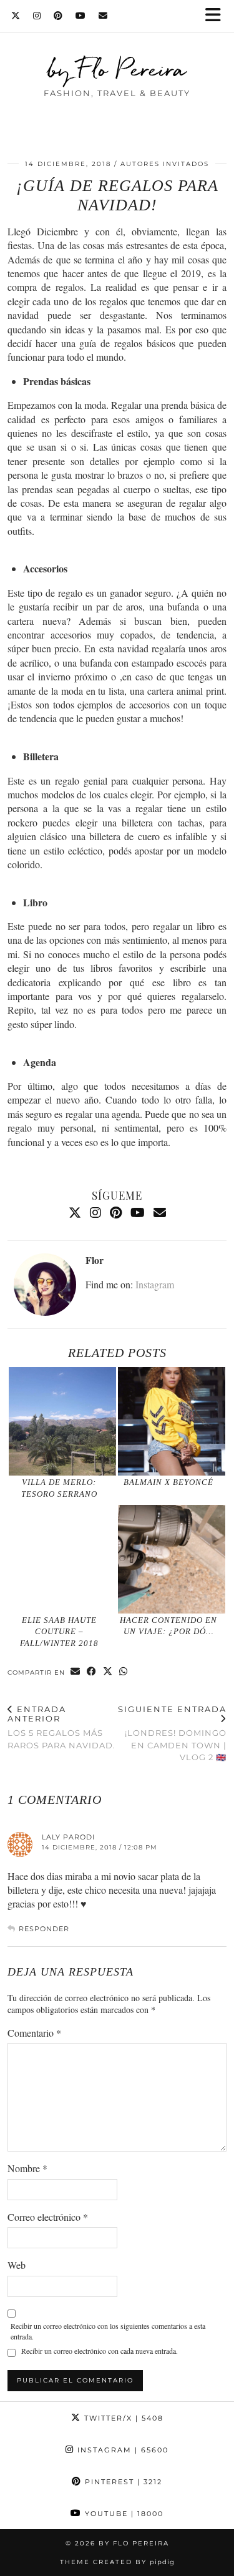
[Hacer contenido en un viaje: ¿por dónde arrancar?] (172, 1559)
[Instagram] (37, 16)
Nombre (27, 2168)
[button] (217, 16)
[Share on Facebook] (92, 1672)
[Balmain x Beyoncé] (172, 1421)
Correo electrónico (48, 2217)
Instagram (155, 1284)
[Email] (103, 16)
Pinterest (122, 2482)
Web (17, 2265)
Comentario (34, 2033)
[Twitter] (16, 16)
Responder (44, 1929)
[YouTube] (81, 16)
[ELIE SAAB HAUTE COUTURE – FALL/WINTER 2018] (62, 1559)
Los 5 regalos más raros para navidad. (61, 1727)
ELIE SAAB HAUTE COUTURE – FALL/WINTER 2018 (59, 1632)
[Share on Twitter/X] (108, 1672)
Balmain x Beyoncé (168, 1482)
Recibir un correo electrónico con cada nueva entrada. (100, 2351)
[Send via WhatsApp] (124, 1672)
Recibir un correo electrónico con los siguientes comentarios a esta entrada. (108, 2331)
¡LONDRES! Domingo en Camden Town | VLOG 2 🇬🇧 (172, 1733)
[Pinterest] (58, 16)
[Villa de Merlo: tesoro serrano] (62, 1421)
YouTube (123, 2514)
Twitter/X (122, 2418)
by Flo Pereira (117, 69)
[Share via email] (76, 1672)
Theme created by (117, 2562)
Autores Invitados (165, 164)
